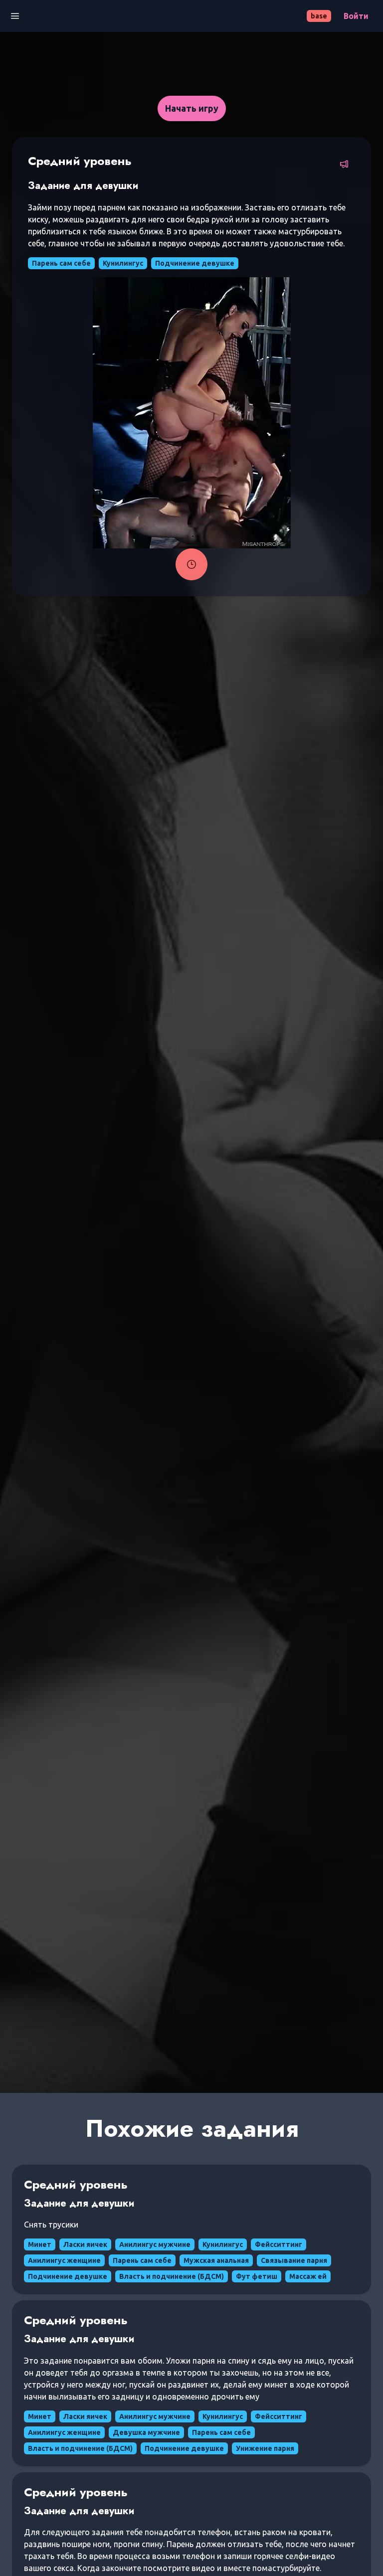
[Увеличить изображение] (192, 413)
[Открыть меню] (15, 16)
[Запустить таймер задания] (191, 564)
